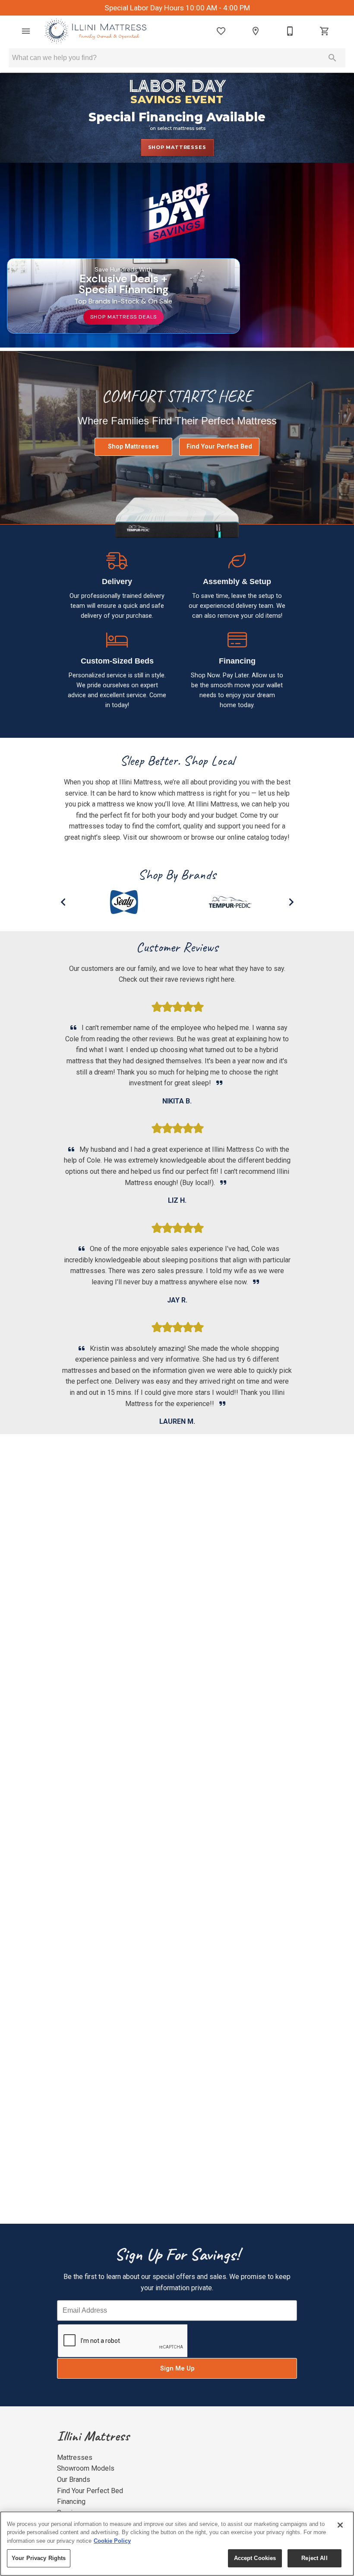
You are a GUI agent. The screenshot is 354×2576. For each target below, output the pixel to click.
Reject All (314, 2558)
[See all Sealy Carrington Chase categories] (264, 902)
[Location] (256, 31)
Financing (71, 2502)
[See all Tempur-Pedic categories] (158, 902)
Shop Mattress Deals (123, 317)
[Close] (340, 2525)
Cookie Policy (112, 2541)
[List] (221, 31)
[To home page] (96, 31)
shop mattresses (177, 147)
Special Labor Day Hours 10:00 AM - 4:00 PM (177, 8)
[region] (177, 2544)
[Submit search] (332, 58)
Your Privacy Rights (39, 2558)
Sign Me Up (177, 2369)
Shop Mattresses (133, 447)
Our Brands (74, 2480)
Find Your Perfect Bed (219, 447)
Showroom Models (86, 2468)
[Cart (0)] (325, 31)
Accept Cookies (255, 2558)
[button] (26, 31)
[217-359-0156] (290, 31)
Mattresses (75, 2457)
